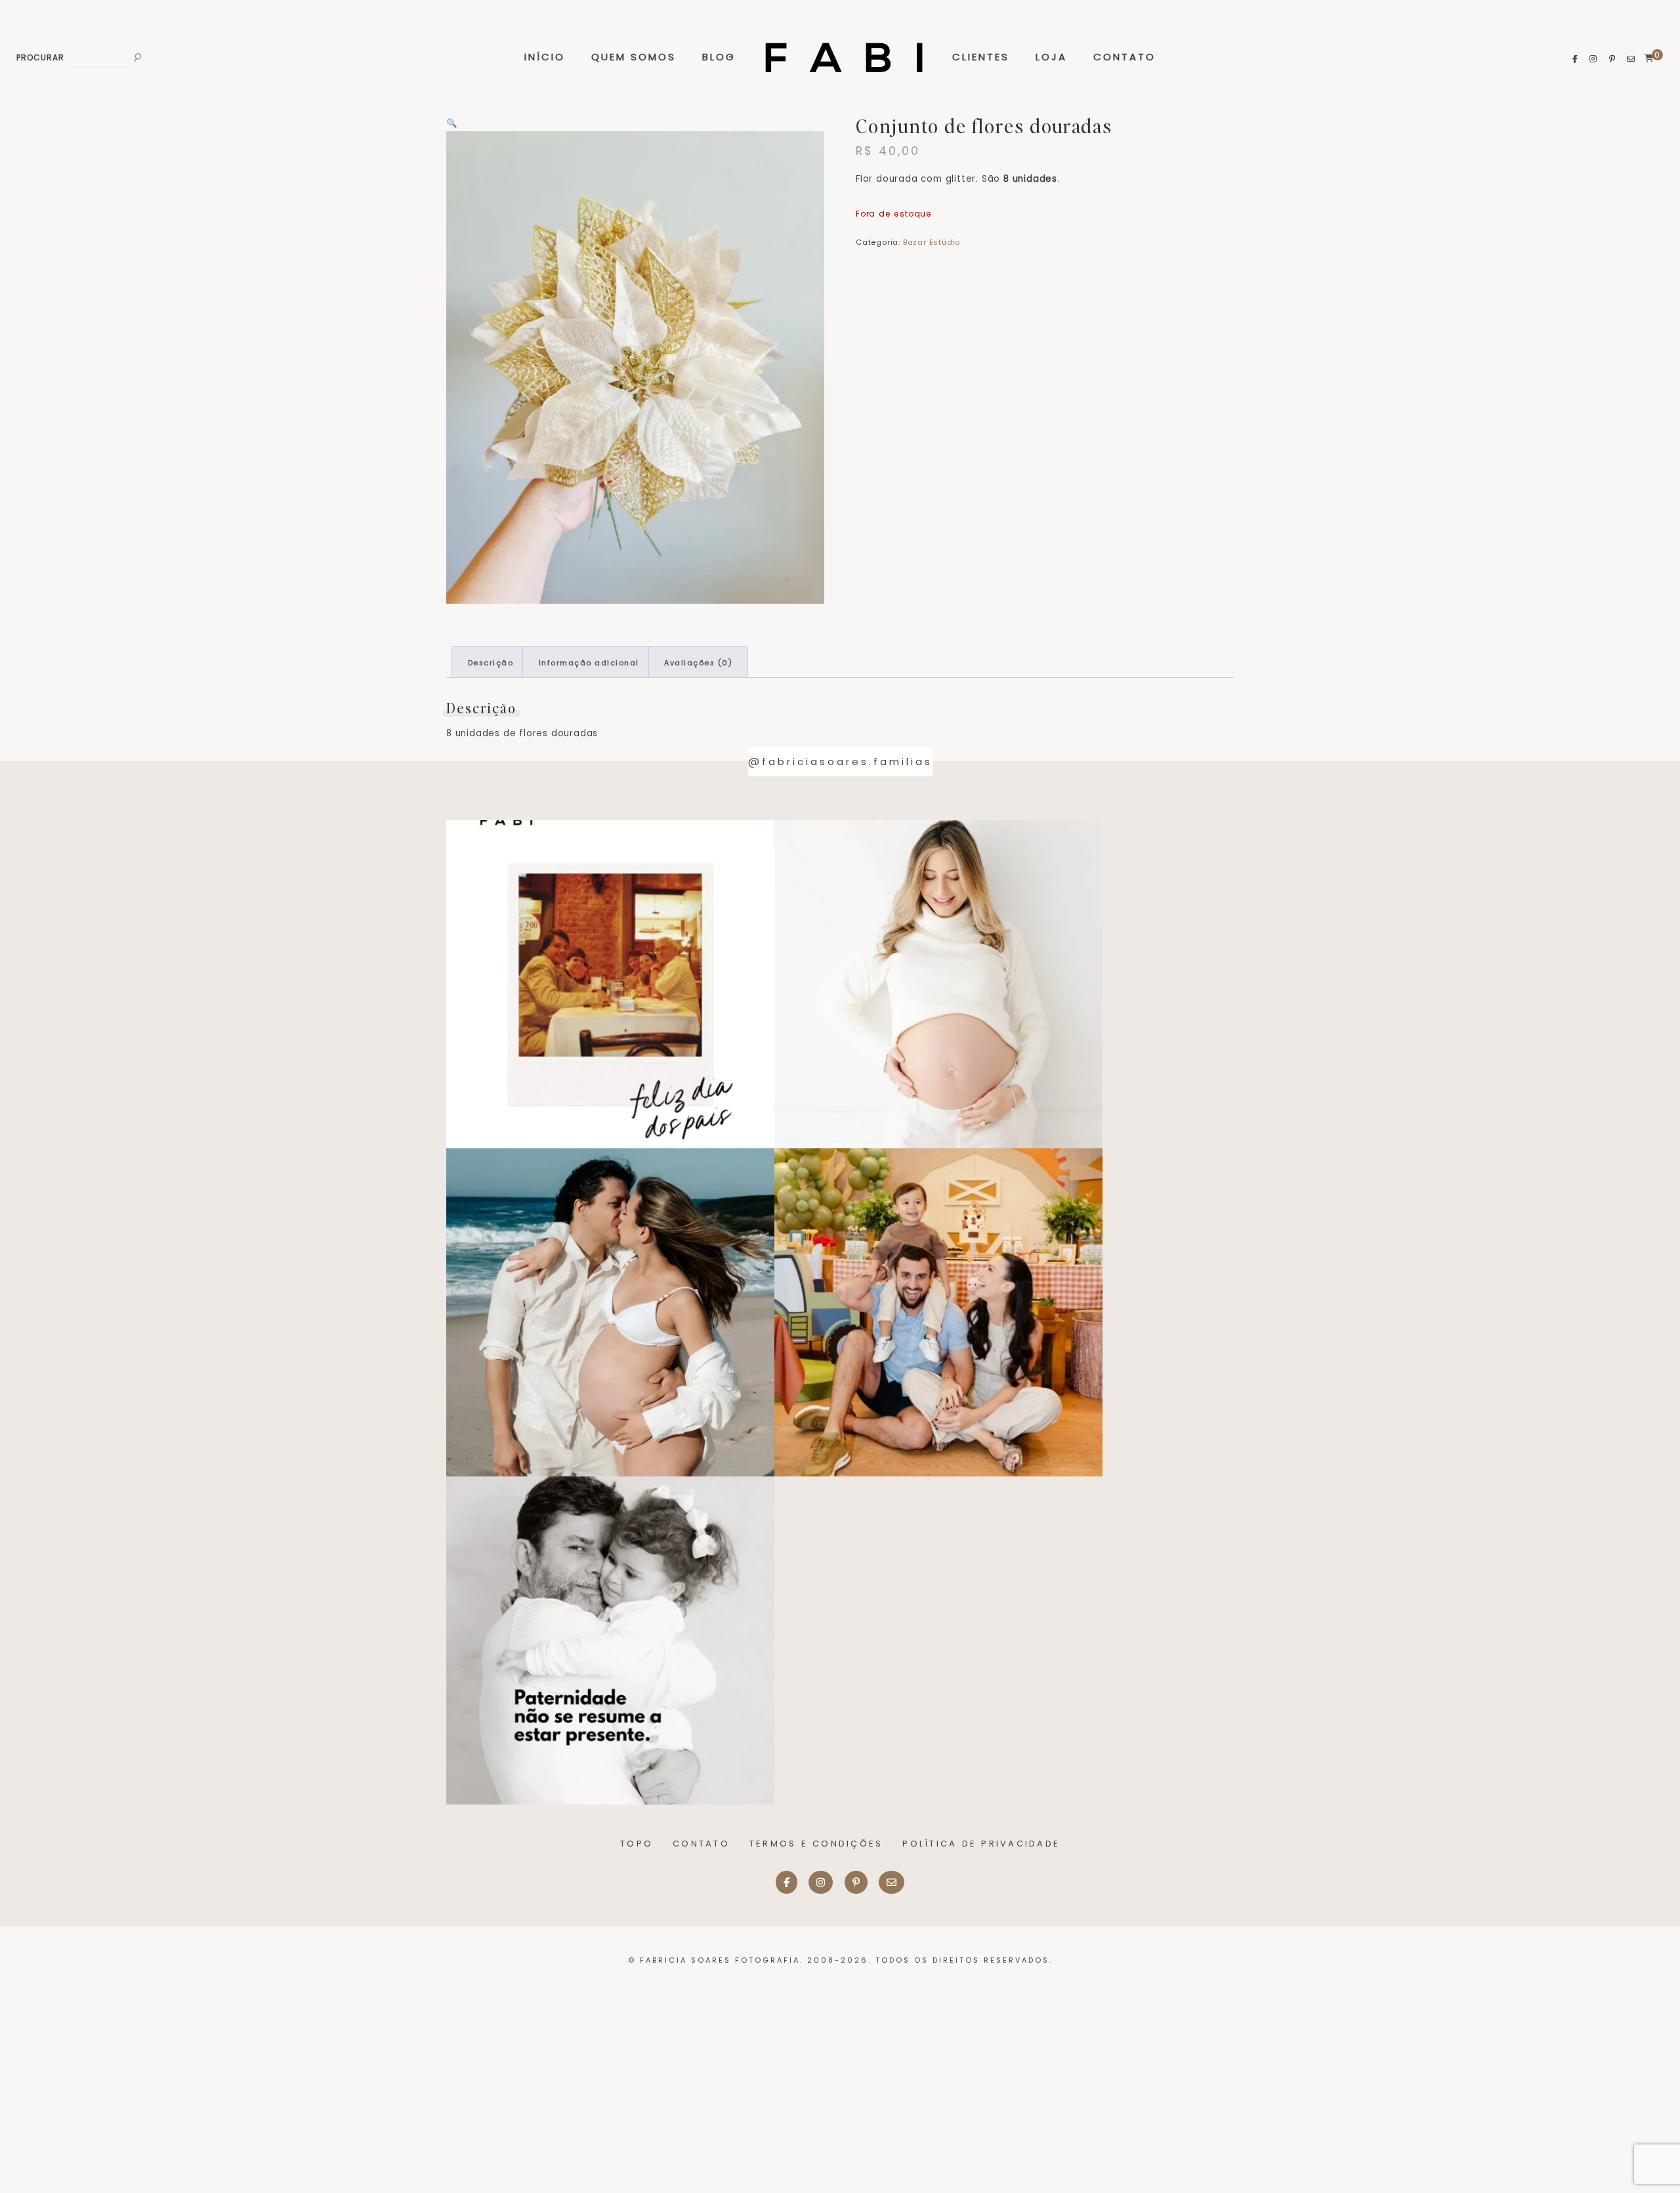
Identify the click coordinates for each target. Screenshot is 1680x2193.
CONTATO (1124, 57)
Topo (637, 1844)
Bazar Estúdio (932, 242)
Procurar (40, 58)
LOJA (1051, 57)
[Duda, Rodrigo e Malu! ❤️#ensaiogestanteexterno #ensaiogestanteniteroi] (610, 1312)
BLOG (719, 57)
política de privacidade (981, 1844)
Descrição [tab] (491, 663)
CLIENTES (981, 57)
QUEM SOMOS (634, 57)
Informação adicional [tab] (589, 663)
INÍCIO (545, 57)
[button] (452, 123)
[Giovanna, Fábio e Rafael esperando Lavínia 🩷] (938, 984)
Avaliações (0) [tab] (698, 663)
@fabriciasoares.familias (840, 762)
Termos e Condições (816, 1844)
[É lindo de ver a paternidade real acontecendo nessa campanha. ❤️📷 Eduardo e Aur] (610, 1640)
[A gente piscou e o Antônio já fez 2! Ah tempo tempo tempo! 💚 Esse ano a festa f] (938, 1312)
